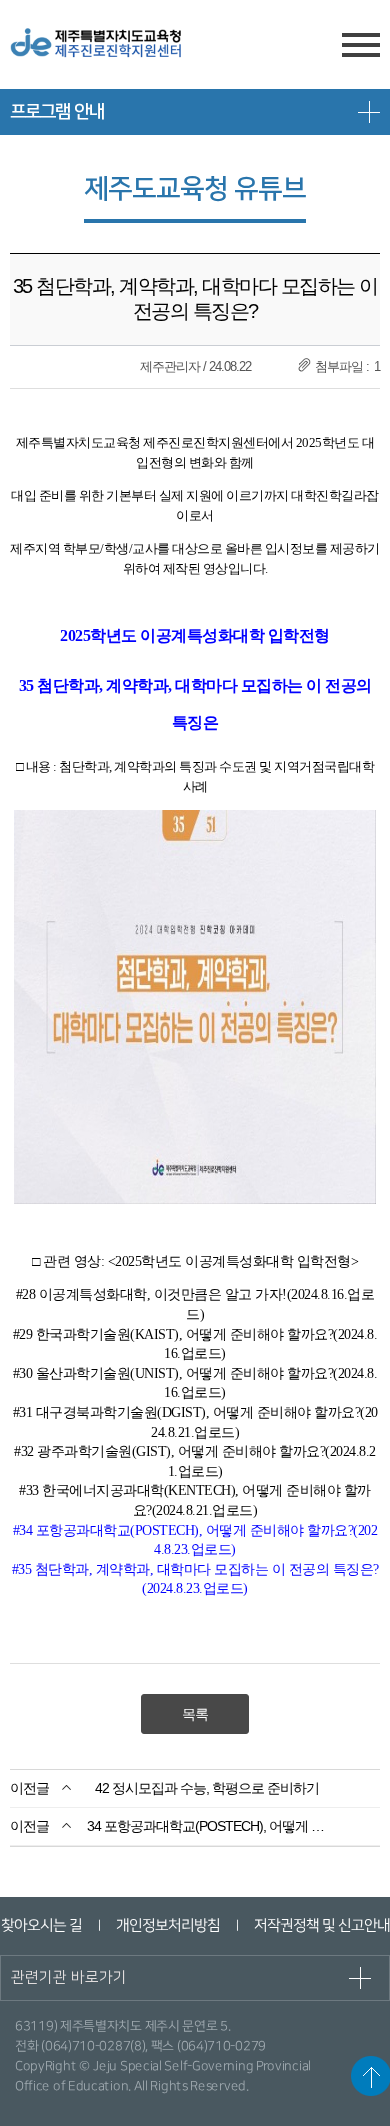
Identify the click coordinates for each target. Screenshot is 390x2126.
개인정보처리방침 (167, 1925)
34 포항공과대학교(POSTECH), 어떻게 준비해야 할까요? (207, 1826)
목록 (195, 1714)
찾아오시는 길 (40, 1925)
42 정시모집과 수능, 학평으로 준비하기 (207, 1788)
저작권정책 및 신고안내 (321, 1925)
